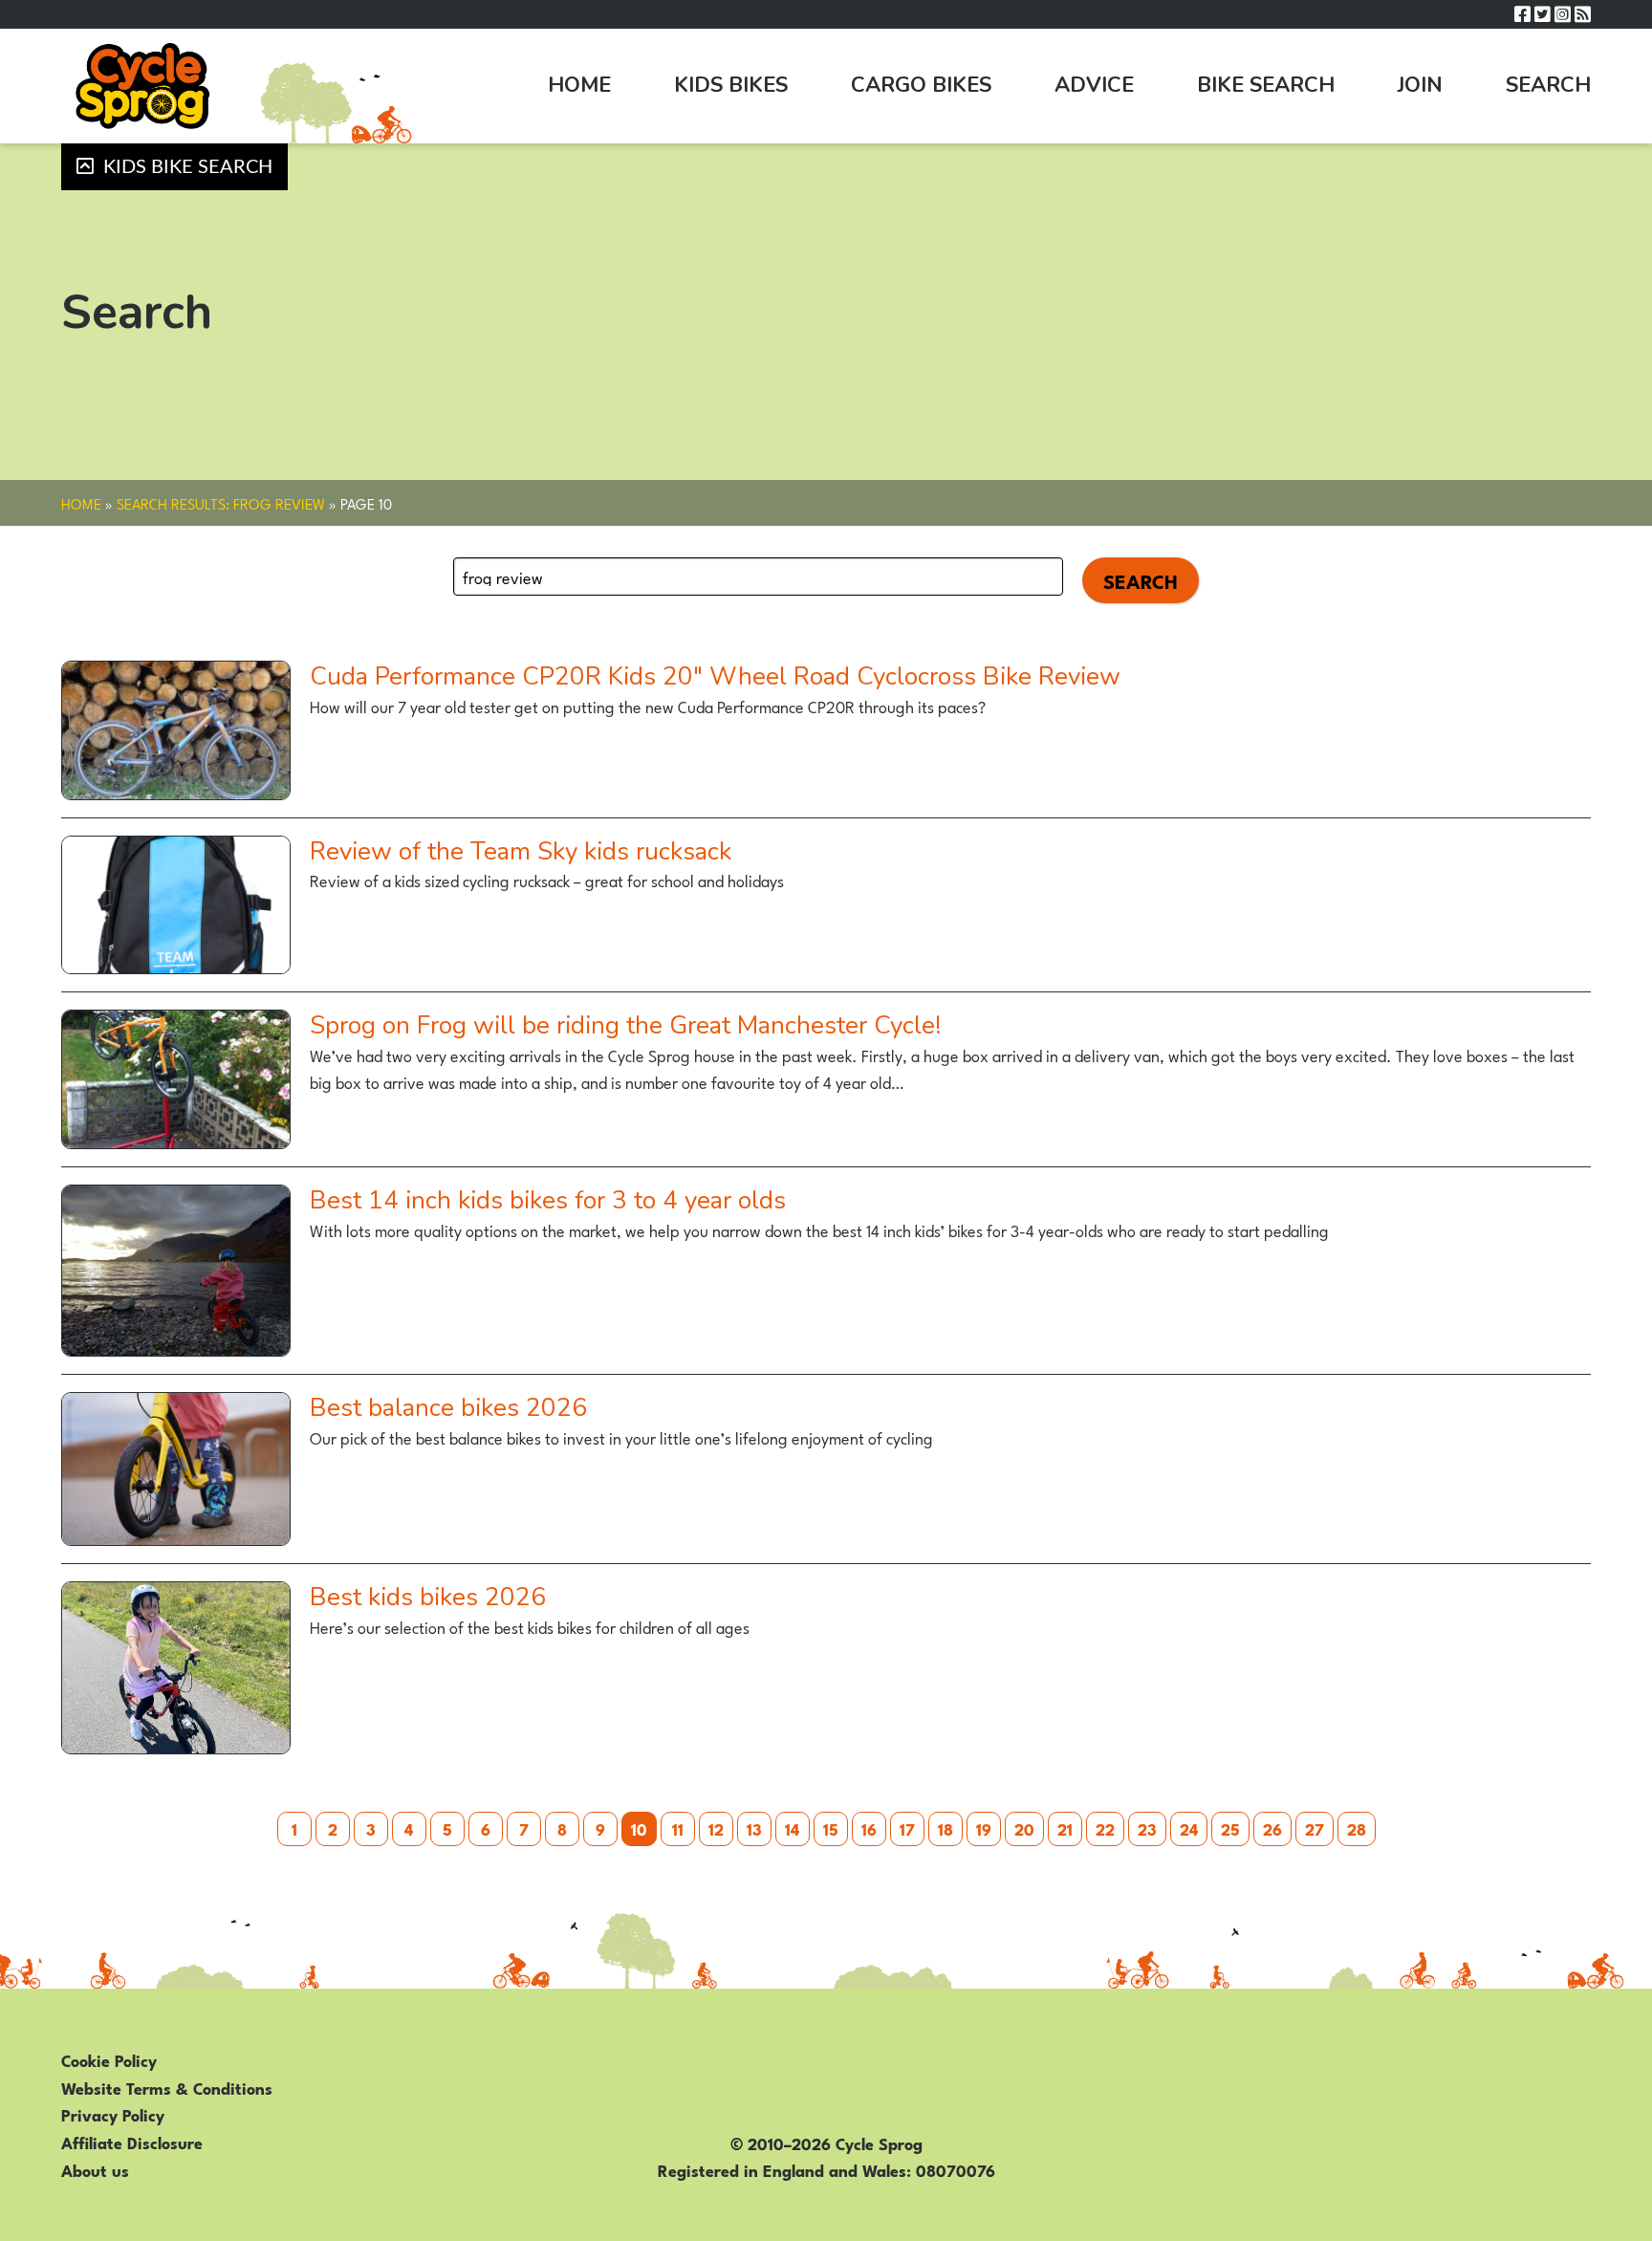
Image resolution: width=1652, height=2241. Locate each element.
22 (1105, 1828)
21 (1065, 1828)
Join (1420, 85)
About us (95, 2169)
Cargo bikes (921, 85)
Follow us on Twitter (1543, 15)
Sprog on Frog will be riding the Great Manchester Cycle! (625, 1025)
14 (792, 1828)
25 (1230, 1828)
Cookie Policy (109, 2059)
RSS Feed (1583, 15)
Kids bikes (731, 85)
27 (1315, 1828)
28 (1357, 1828)
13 (754, 1828)
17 (907, 1828)
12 (716, 1828)
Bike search (1266, 85)
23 (1147, 1828)
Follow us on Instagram (1563, 15)
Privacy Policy (113, 2114)
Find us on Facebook (1522, 15)
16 (869, 1828)
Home (579, 85)
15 (831, 1828)
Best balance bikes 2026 (448, 1408)
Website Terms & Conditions (167, 2087)
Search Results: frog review (221, 503)
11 (678, 1828)
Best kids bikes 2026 (428, 1597)
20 (1024, 1828)
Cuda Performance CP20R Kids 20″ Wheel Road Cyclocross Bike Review (715, 676)
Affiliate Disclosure (132, 2142)
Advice (1094, 85)
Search (1548, 85)
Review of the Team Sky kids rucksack (521, 851)
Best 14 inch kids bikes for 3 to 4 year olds (548, 1200)
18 (946, 1828)
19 (984, 1828)
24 (1189, 1828)
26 (1272, 1828)
